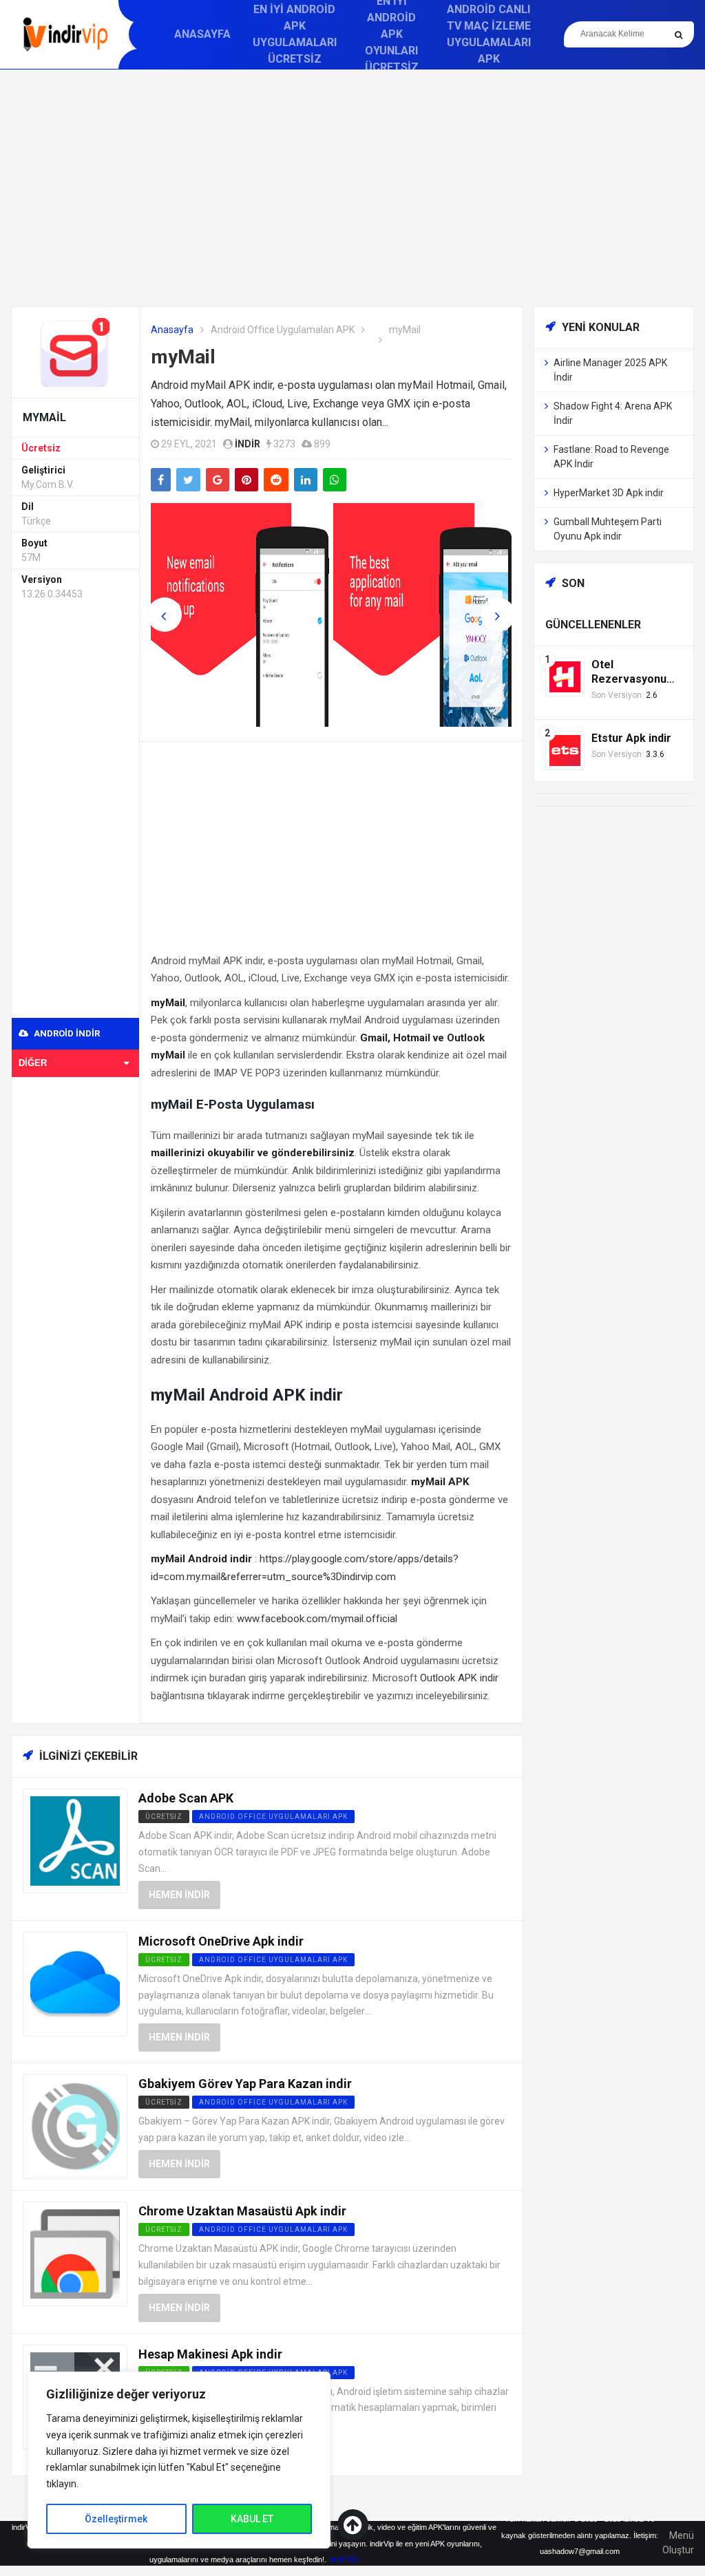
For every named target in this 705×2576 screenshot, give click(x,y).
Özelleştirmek (116, 2519)
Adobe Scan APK (186, 1798)
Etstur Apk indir (631, 738)
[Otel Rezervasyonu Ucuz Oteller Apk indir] (565, 676)
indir (248, 444)
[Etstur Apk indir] (565, 750)
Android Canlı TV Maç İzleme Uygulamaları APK (489, 34)
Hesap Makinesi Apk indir (210, 2354)
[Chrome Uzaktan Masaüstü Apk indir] (75, 2253)
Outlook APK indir (459, 1678)
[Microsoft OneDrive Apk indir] (75, 1983)
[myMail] (75, 351)
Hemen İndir (179, 1895)
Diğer (33, 1063)
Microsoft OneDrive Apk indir (221, 1941)
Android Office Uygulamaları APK (283, 330)
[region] (179, 2460)
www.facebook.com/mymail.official (317, 1619)
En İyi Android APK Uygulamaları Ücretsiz (295, 34)
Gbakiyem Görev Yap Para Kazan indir (245, 2084)
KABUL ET (252, 2519)
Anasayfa (202, 34)
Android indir (66, 1033)
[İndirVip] (65, 34)
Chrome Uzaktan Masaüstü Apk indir (242, 2211)
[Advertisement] (352, 188)
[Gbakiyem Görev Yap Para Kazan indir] (75, 2126)
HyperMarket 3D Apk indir (609, 493)
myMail (183, 357)
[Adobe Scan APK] (75, 1841)
